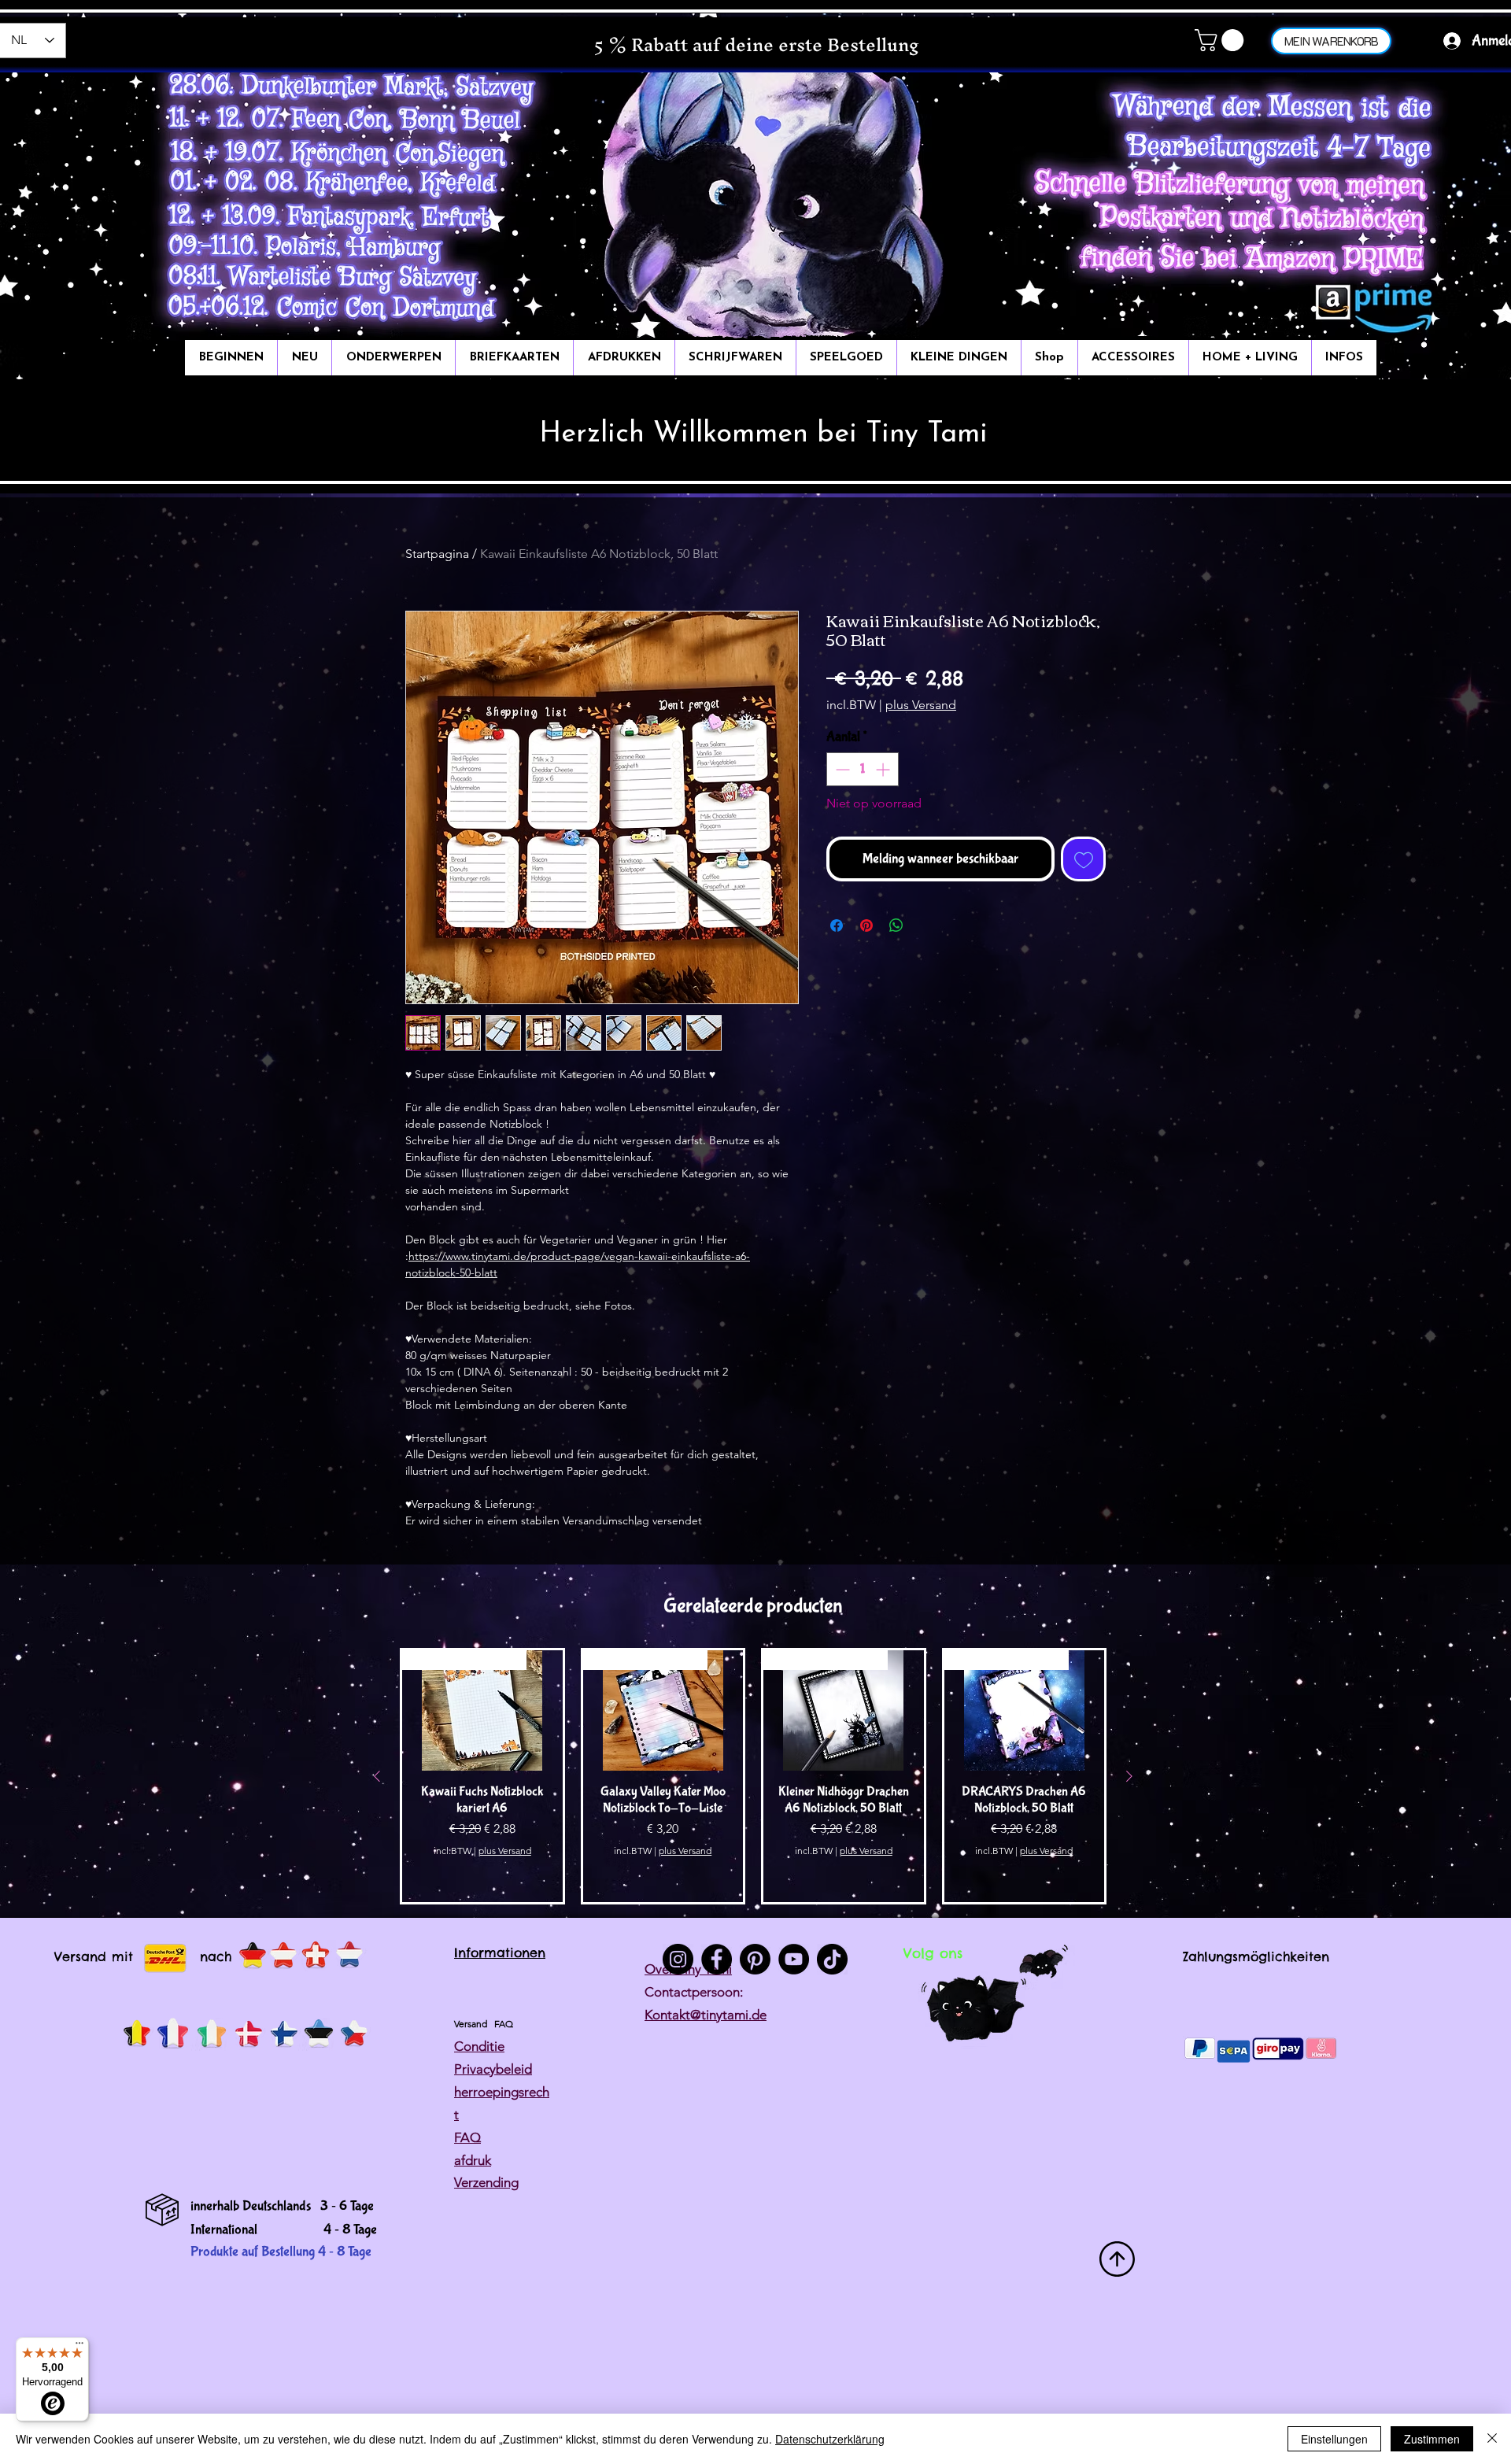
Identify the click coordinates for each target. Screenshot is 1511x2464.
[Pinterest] (755, 1959)
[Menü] (79, 2347)
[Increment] (884, 769)
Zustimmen (1432, 2439)
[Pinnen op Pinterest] (866, 925)
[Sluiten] (1492, 2439)
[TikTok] (832, 1959)
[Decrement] (841, 769)
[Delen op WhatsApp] (896, 925)
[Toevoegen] (1083, 859)
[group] (753, 1776)
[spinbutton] (863, 769)
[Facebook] (717, 1959)
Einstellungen (1334, 2439)
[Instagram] (678, 1959)
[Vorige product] (377, 1776)
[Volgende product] (1129, 1776)
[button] (1222, 40)
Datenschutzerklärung (830, 2439)
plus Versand (921, 705)
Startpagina (437, 554)
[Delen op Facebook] (837, 925)
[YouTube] (794, 1959)
